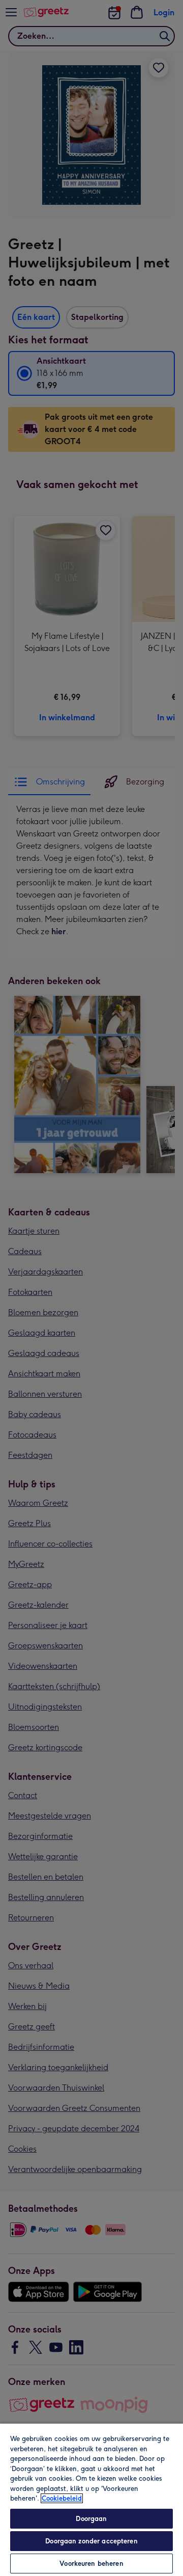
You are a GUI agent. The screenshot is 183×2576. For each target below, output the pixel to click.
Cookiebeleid (62, 2498)
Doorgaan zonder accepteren (91, 2541)
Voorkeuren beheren (91, 2564)
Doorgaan (91, 2519)
